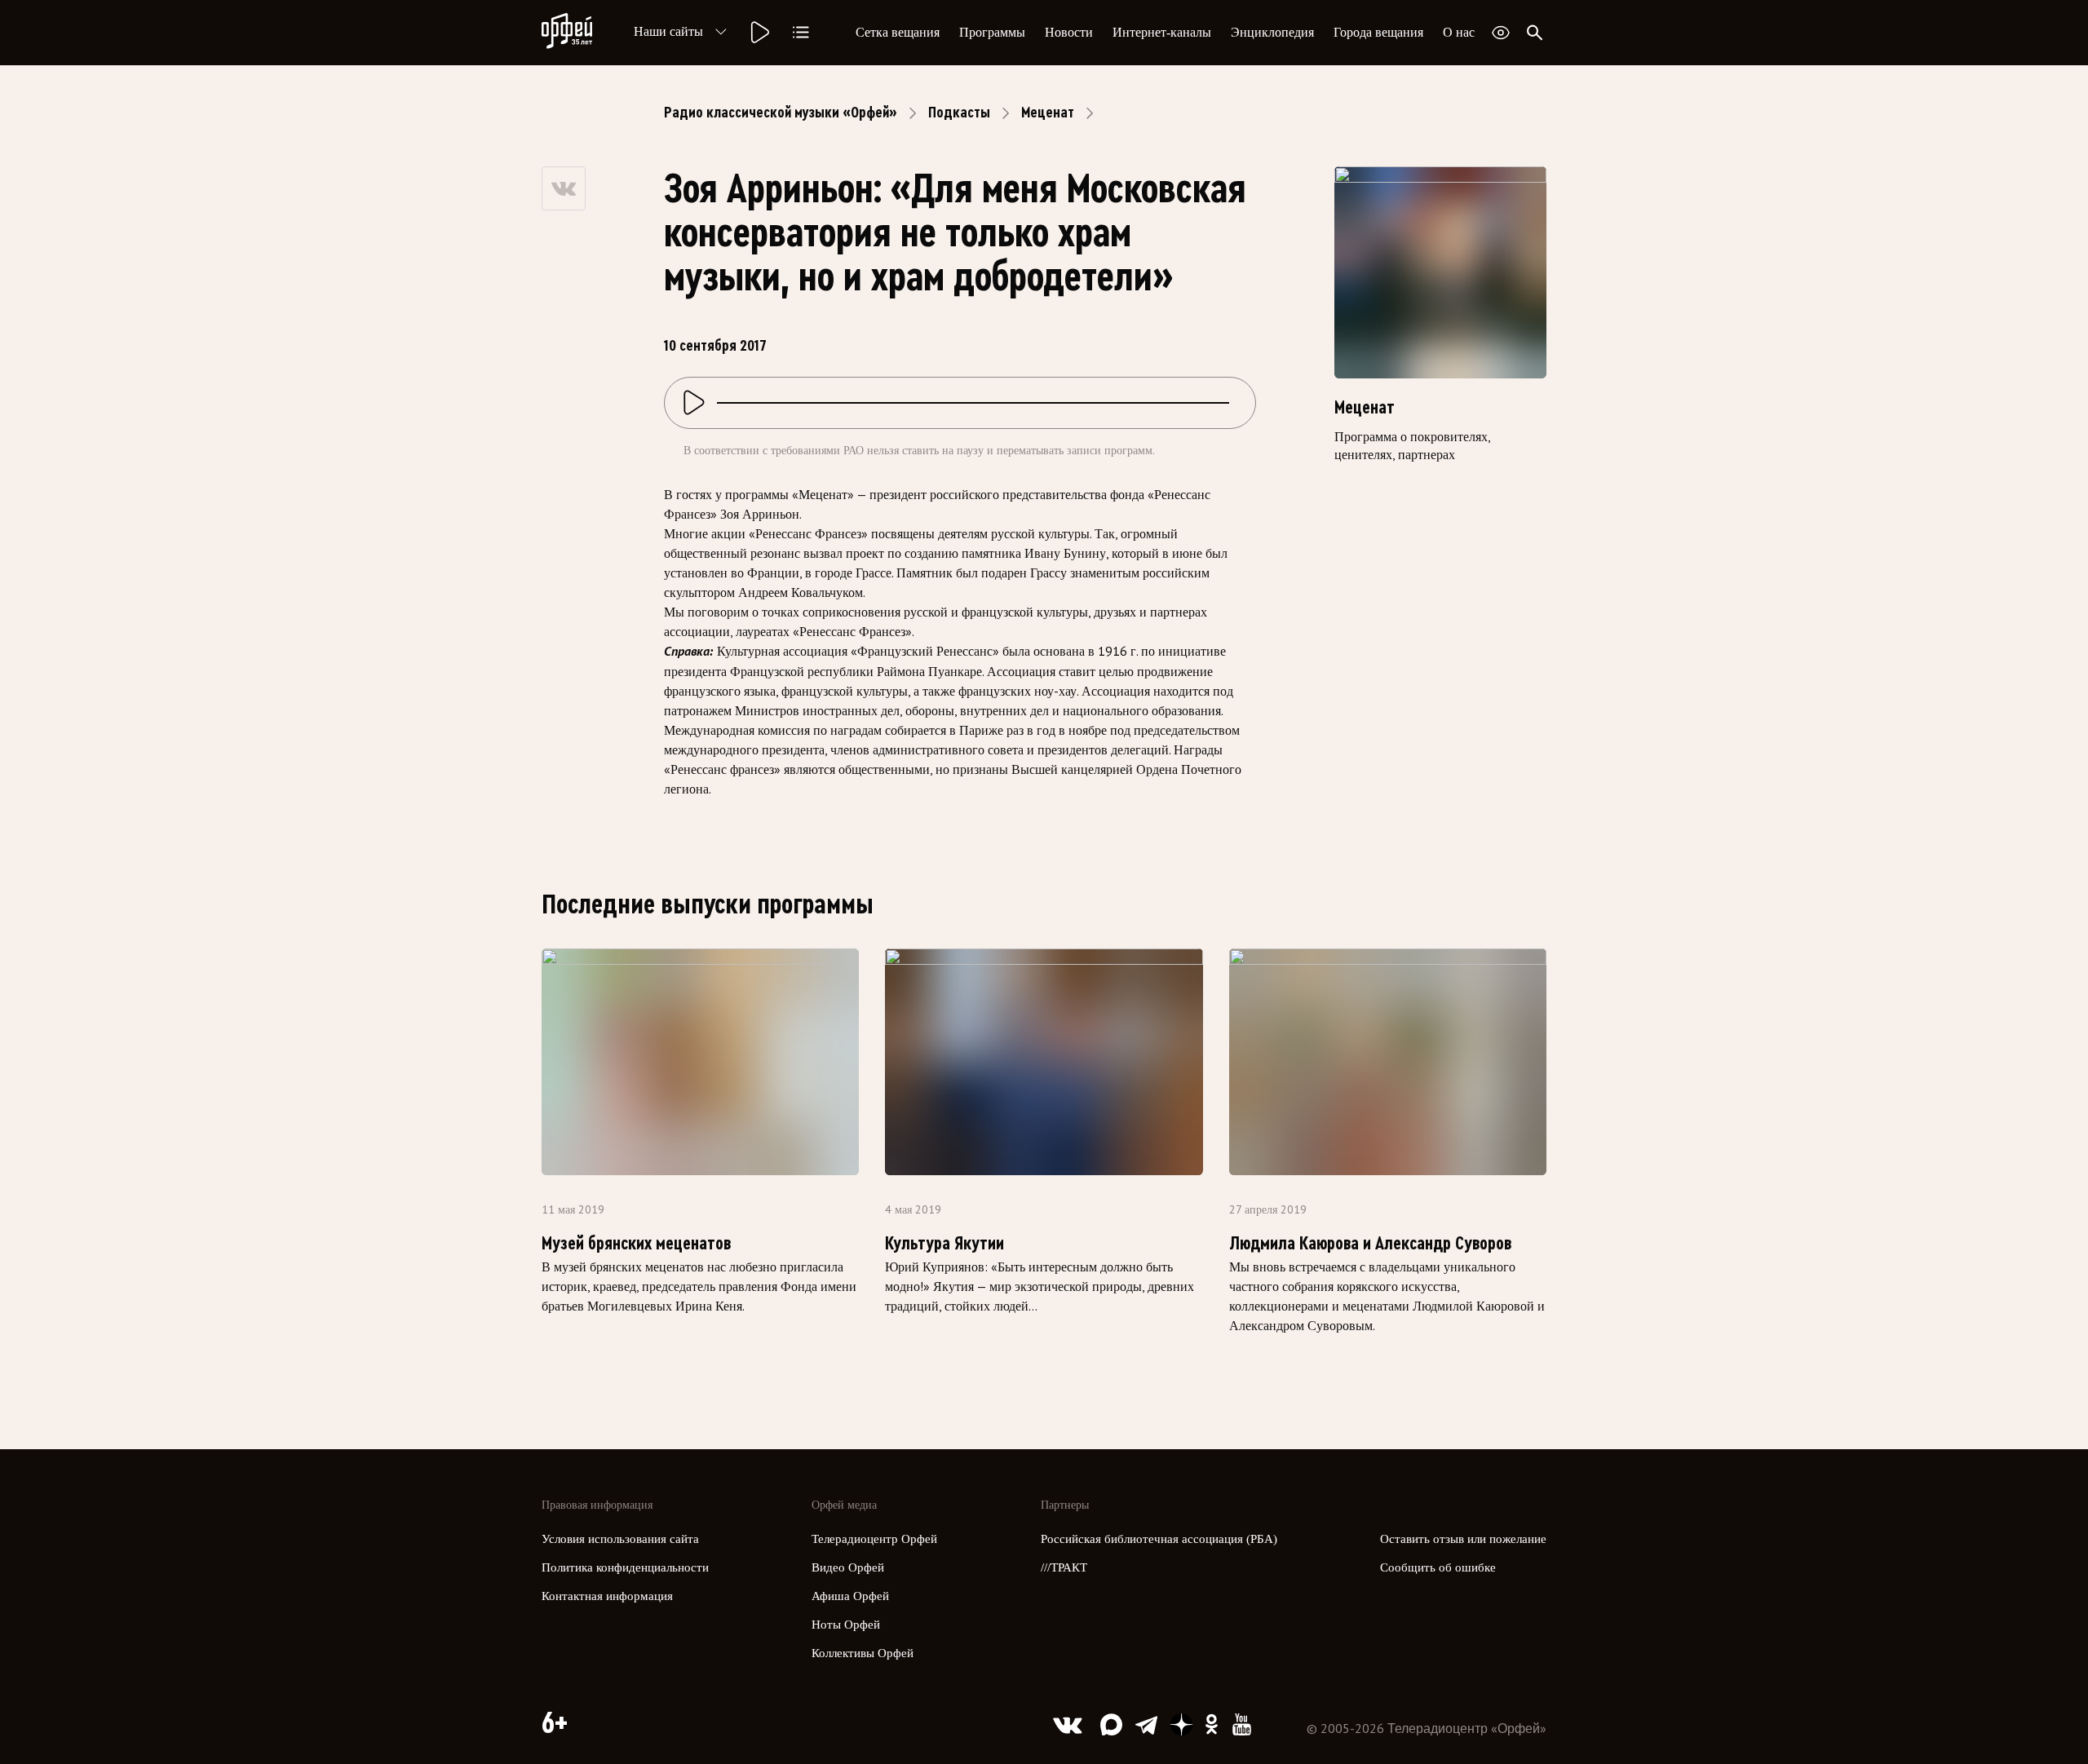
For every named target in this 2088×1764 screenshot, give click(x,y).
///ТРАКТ (1064, 1567)
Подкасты (959, 113)
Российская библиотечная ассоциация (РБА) (1159, 1539)
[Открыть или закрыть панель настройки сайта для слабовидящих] (1501, 33)
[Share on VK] (564, 188)
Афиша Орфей (850, 1596)
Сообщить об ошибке (1438, 1567)
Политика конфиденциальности (625, 1567)
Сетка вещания (898, 32)
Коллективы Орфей (863, 1653)
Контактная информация (607, 1596)
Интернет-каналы (1162, 32)
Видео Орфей (848, 1567)
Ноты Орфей (846, 1625)
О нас (1459, 32)
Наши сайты (668, 31)
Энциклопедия (1272, 32)
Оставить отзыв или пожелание (1463, 1539)
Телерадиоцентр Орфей (874, 1539)
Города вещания (1378, 32)
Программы (992, 32)
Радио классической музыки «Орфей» (781, 113)
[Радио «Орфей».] (759, 33)
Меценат (1048, 113)
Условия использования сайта (620, 1539)
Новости (1069, 32)
